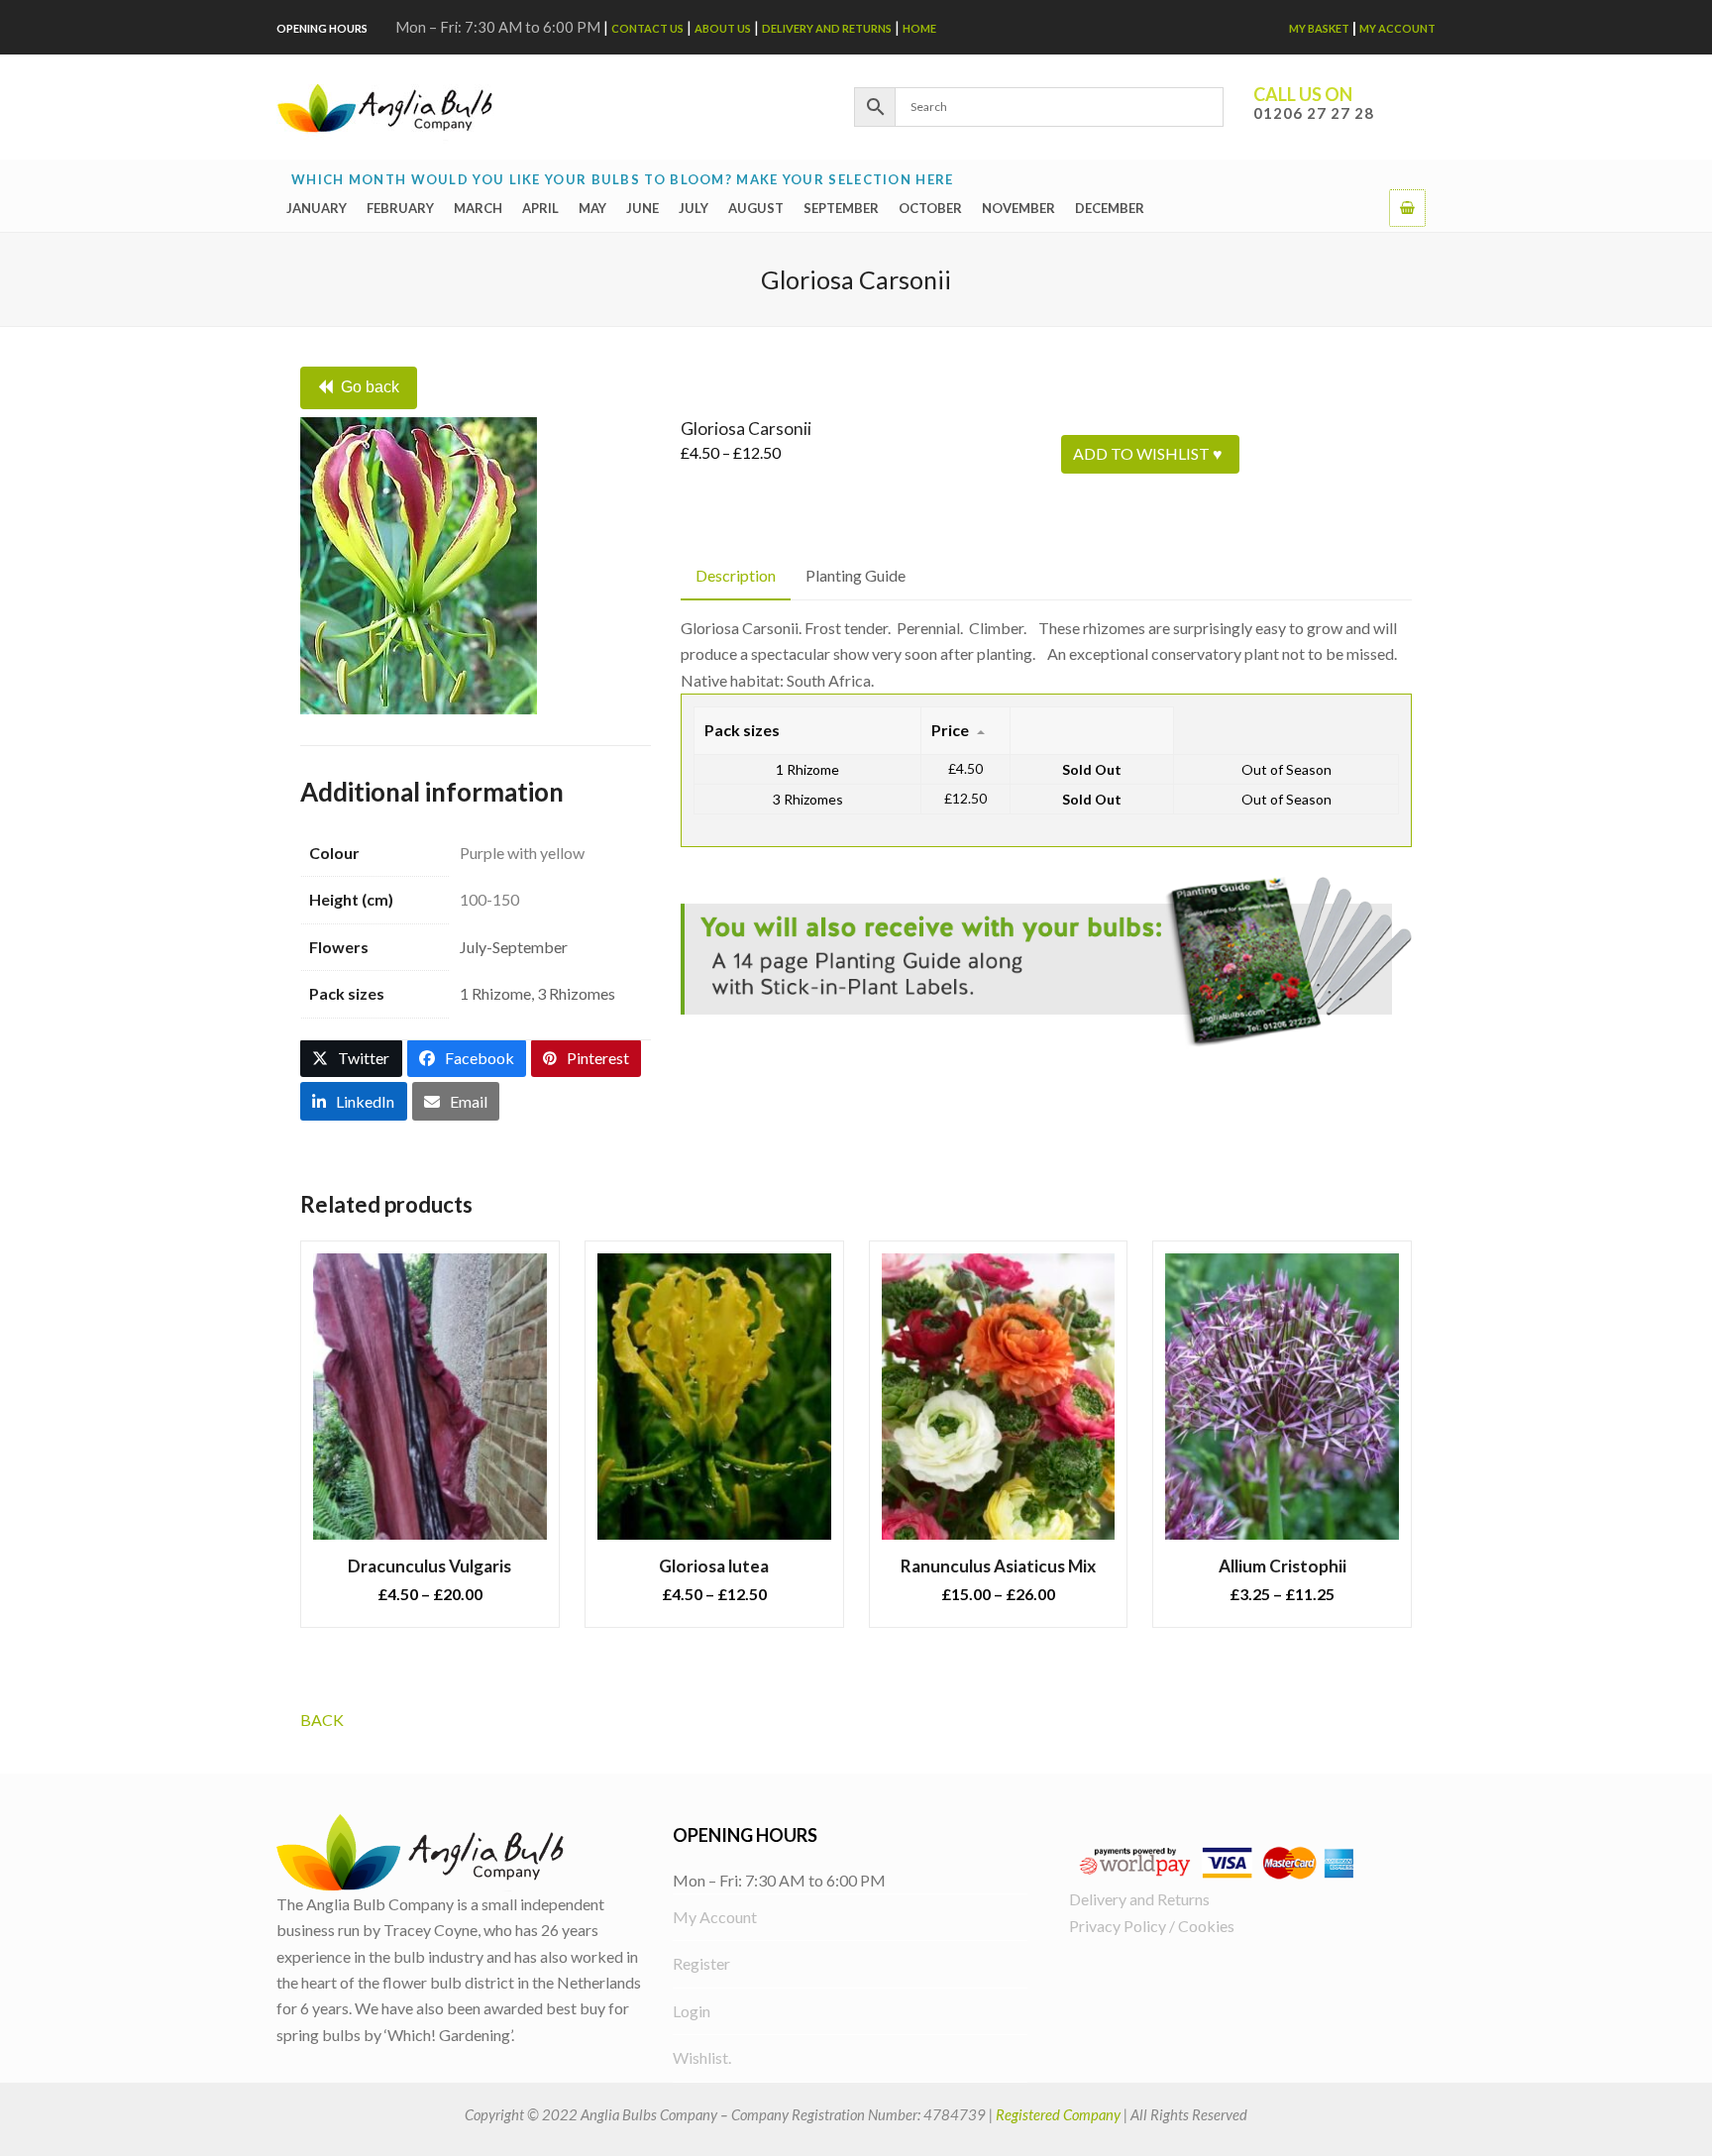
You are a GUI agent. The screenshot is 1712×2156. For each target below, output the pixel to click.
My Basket (1319, 28)
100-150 (489, 899)
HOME (919, 28)
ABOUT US (723, 28)
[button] (1407, 207)
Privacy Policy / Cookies (1152, 1926)
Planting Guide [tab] (856, 575)
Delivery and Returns (827, 28)
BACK (322, 1720)
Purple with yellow (522, 853)
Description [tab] (736, 575)
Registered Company (1058, 2114)
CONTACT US (647, 28)
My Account (1397, 28)
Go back (370, 387)
